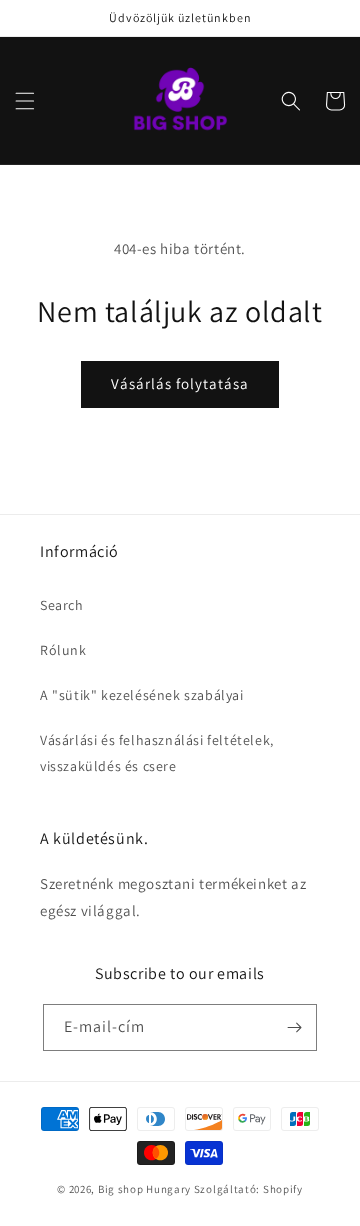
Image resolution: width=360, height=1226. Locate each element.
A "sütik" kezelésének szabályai (142, 695)
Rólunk (63, 650)
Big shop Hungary (144, 1189)
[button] (25, 101)
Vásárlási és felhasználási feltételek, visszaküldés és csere (157, 752)
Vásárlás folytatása (180, 383)
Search (62, 605)
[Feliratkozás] (294, 1027)
